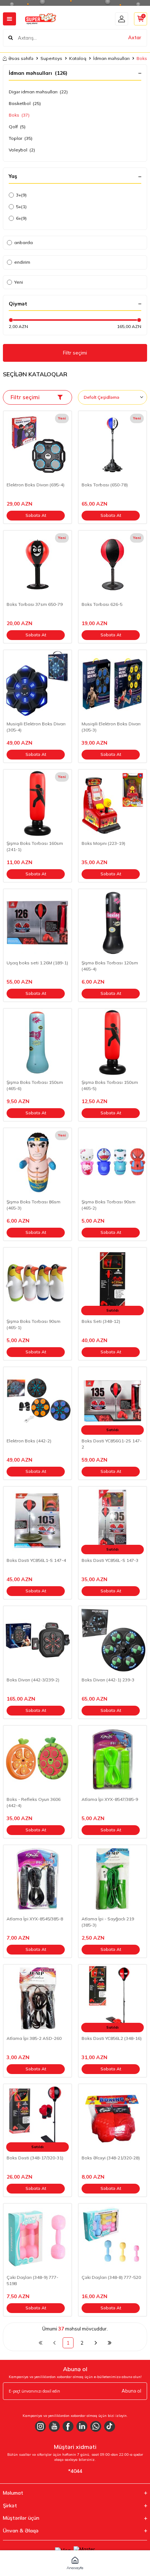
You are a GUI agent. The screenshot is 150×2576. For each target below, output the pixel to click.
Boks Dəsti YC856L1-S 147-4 (36, 1560)
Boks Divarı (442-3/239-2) (33, 1680)
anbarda (23, 242)
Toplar (21, 138)
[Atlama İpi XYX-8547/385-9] (112, 1759)
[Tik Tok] (110, 2426)
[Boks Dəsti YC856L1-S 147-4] (37, 1520)
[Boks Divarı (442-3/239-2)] (37, 1640)
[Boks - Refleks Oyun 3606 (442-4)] (37, 1759)
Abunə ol (131, 2391)
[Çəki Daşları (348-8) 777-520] (112, 2237)
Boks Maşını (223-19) (103, 843)
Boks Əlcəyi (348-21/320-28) (111, 2158)
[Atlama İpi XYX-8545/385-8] (37, 1879)
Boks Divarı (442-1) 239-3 (108, 1680)
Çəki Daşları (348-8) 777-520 (111, 2277)
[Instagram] (40, 2426)
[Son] (110, 2343)
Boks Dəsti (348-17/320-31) (35, 2158)
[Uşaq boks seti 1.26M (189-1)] (37, 923)
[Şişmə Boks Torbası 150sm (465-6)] (37, 1042)
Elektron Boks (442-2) (29, 1441)
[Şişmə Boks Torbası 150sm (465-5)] (112, 1042)
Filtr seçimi (75, 353)
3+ (21, 195)
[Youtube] (54, 2426)
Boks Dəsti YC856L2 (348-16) (112, 2038)
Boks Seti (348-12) (101, 1321)
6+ (21, 218)
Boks (19, 115)
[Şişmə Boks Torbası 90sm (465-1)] (37, 1281)
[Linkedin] (82, 2426)
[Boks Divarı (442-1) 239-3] (112, 1640)
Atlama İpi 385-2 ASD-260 (34, 2038)
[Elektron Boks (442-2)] (37, 1401)
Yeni (19, 282)
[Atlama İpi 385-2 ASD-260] (37, 1998)
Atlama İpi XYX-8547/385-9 (110, 1799)
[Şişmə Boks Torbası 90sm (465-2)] (112, 1162)
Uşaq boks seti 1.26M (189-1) (37, 963)
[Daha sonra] (96, 2343)
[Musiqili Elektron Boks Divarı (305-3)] (112, 684)
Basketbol (25, 103)
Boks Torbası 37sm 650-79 (35, 604)
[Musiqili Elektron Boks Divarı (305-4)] (37, 684)
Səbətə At (36, 515)
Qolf (17, 127)
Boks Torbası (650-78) (105, 485)
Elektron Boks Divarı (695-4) (35, 485)
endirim (22, 262)
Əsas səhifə (21, 58)
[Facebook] (68, 2426)
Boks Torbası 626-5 (102, 604)
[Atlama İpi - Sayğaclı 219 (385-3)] (112, 1879)
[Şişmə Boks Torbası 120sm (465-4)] (112, 923)
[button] (75, 2563)
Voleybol (22, 150)
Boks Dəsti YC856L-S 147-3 (110, 1560)
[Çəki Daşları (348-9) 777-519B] (37, 2237)
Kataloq (78, 58)
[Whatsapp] (96, 2426)
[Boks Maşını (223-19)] (112, 803)
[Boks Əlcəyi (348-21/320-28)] (112, 2118)
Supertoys (51, 58)
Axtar (135, 37)
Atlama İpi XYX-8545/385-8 (35, 1919)
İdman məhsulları (111, 58)
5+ (21, 206)
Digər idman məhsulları (38, 92)
